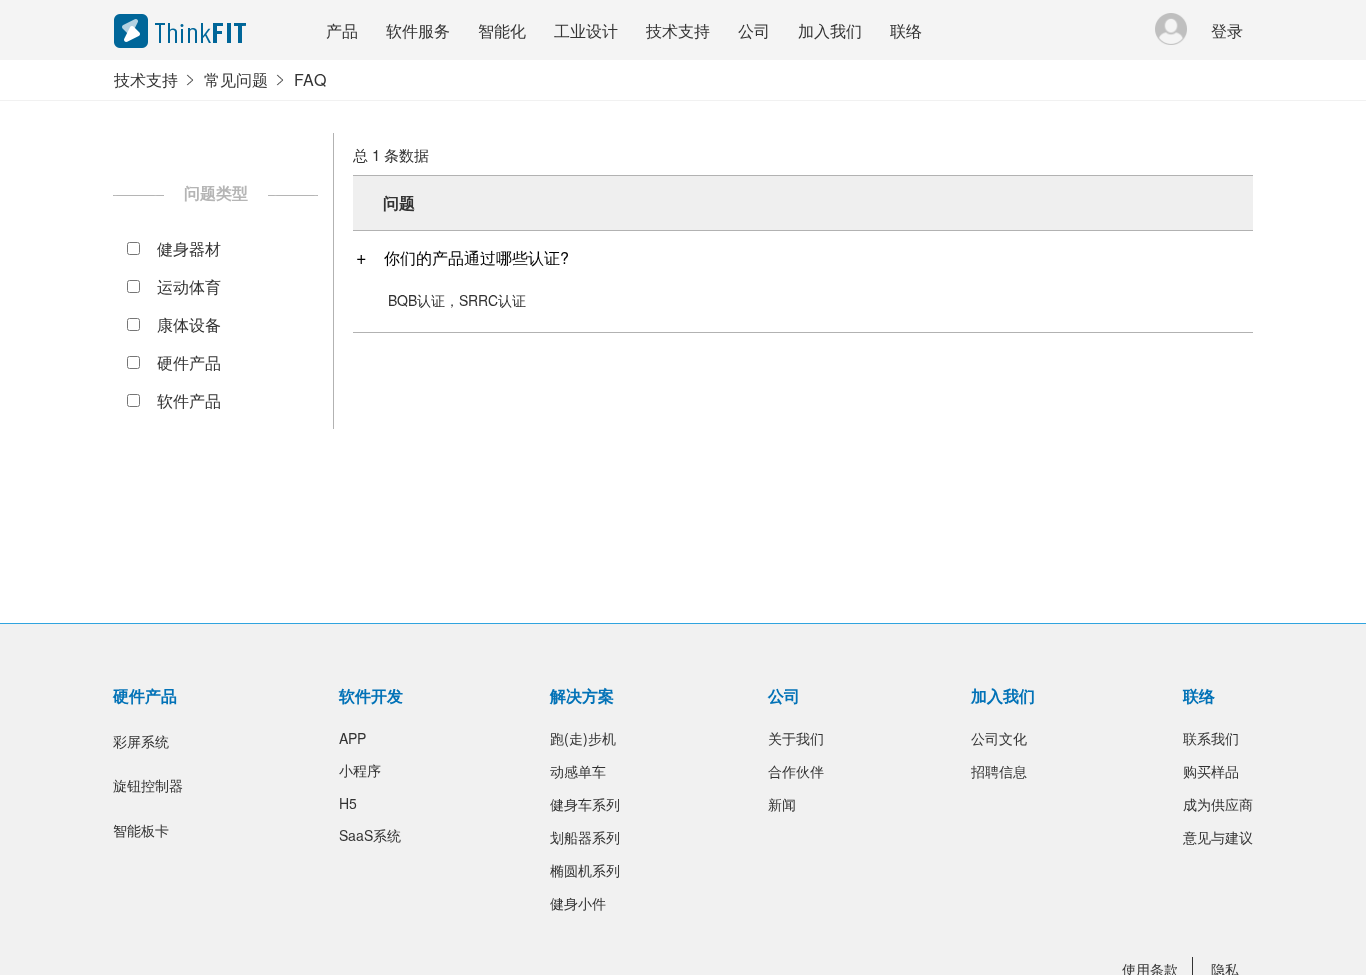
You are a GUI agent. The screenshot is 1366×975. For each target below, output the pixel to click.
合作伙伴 (796, 771)
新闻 (782, 804)
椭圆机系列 (585, 870)
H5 (348, 803)
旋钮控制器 (148, 785)
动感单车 (578, 771)
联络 (906, 30)
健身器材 (189, 248)
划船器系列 (585, 837)
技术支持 (678, 30)
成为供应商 (1218, 804)
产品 (342, 30)
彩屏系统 (141, 741)
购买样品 (1211, 771)
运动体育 (189, 286)
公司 (754, 30)
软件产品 (189, 400)
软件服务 (418, 30)
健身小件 (578, 903)
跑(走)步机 (583, 738)
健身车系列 (585, 804)
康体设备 (189, 324)
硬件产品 (189, 362)
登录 (1227, 30)
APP (352, 738)
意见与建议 (1218, 837)
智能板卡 (141, 830)
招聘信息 (999, 771)
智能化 (502, 30)
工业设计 (586, 30)
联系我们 (1211, 738)
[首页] (203, 31)
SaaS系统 (370, 835)
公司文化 (999, 738)
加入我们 (830, 30)
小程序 (360, 770)
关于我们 (796, 738)
